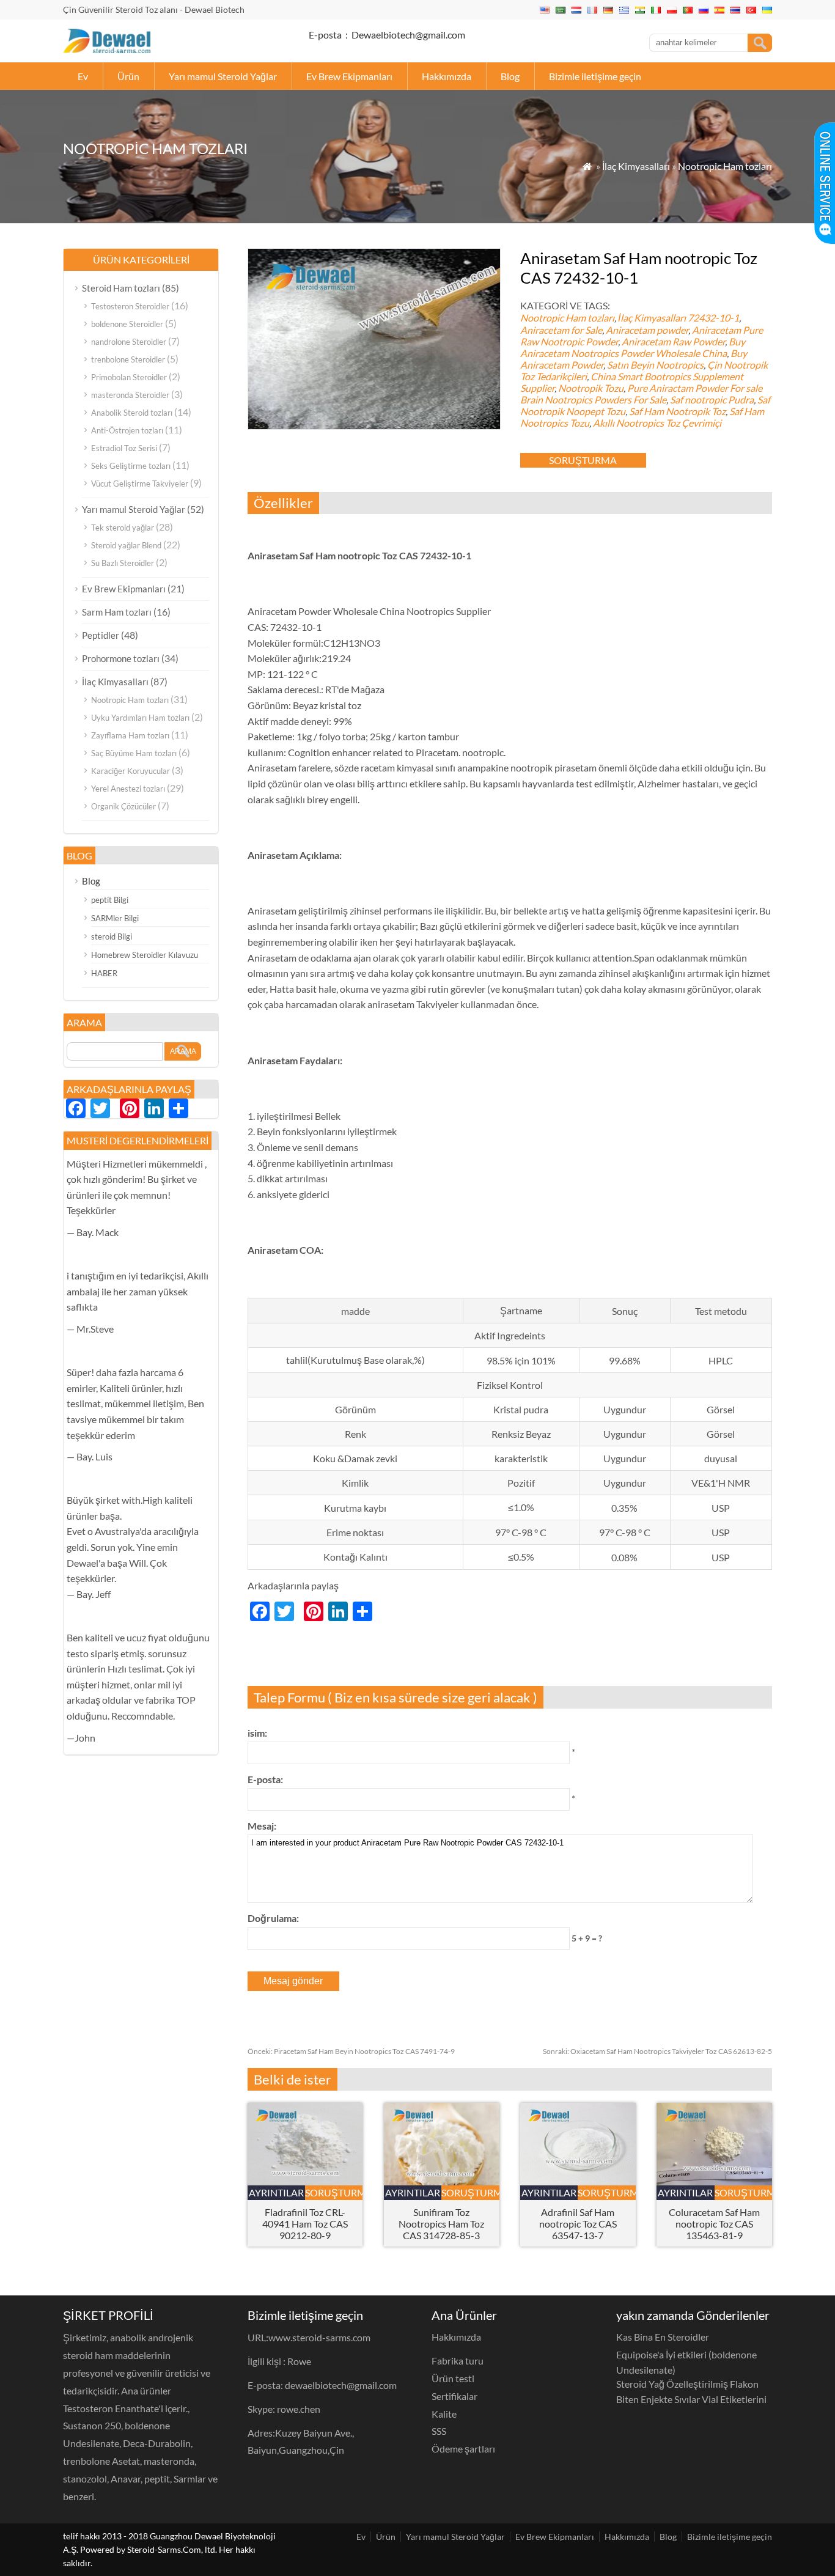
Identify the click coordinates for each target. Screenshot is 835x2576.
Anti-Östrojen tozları (127, 430)
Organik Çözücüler (123, 806)
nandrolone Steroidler (129, 342)
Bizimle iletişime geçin (595, 76)
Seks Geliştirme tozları (131, 466)
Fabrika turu (458, 2361)
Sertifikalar (454, 2396)
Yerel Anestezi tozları (128, 789)
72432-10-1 (713, 318)
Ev (83, 76)
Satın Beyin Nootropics (655, 365)
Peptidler (101, 635)
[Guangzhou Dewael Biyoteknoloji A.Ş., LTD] (107, 49)
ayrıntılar (276, 2192)
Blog (510, 76)
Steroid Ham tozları (121, 288)
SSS (439, 2431)
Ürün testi (453, 2378)
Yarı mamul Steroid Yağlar (223, 76)
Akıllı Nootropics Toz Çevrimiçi (657, 423)
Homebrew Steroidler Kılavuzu (145, 955)
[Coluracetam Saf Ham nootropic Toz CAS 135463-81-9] (714, 2181)
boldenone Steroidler (127, 324)
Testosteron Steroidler (130, 306)
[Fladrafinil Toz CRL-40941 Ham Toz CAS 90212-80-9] (305, 2181)
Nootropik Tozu (591, 388)
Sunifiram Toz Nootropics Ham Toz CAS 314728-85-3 (441, 2224)
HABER (104, 973)
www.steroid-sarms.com (319, 2337)
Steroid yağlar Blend (126, 545)
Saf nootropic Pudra (712, 399)
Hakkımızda (447, 76)
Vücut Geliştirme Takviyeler (140, 484)
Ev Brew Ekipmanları (349, 76)
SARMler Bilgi (115, 918)
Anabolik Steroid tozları (132, 413)
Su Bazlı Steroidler (123, 563)
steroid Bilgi (112, 937)
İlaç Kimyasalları (636, 166)
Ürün (128, 76)
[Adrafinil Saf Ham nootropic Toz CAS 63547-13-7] (578, 2181)
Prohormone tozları (121, 658)
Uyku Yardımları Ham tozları (140, 718)
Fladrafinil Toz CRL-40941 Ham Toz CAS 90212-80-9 (305, 2224)
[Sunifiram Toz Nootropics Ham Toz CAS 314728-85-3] (442, 2181)
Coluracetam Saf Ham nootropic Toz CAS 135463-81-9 (714, 2224)
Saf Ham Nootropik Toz (677, 411)
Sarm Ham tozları (117, 612)
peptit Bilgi (110, 900)
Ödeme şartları (463, 2449)
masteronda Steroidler (130, 395)
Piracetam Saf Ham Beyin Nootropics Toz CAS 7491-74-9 (351, 2051)
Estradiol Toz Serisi (124, 448)
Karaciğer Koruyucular (131, 771)
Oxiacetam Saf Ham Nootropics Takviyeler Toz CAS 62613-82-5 (657, 2051)
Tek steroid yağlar (123, 528)
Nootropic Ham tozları (725, 166)
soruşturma (583, 460)
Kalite (444, 2414)
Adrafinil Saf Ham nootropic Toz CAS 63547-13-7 (578, 2224)
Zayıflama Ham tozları (130, 735)
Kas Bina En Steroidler (663, 2337)
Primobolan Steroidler (129, 377)
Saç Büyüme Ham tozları (134, 753)
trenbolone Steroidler (128, 359)
